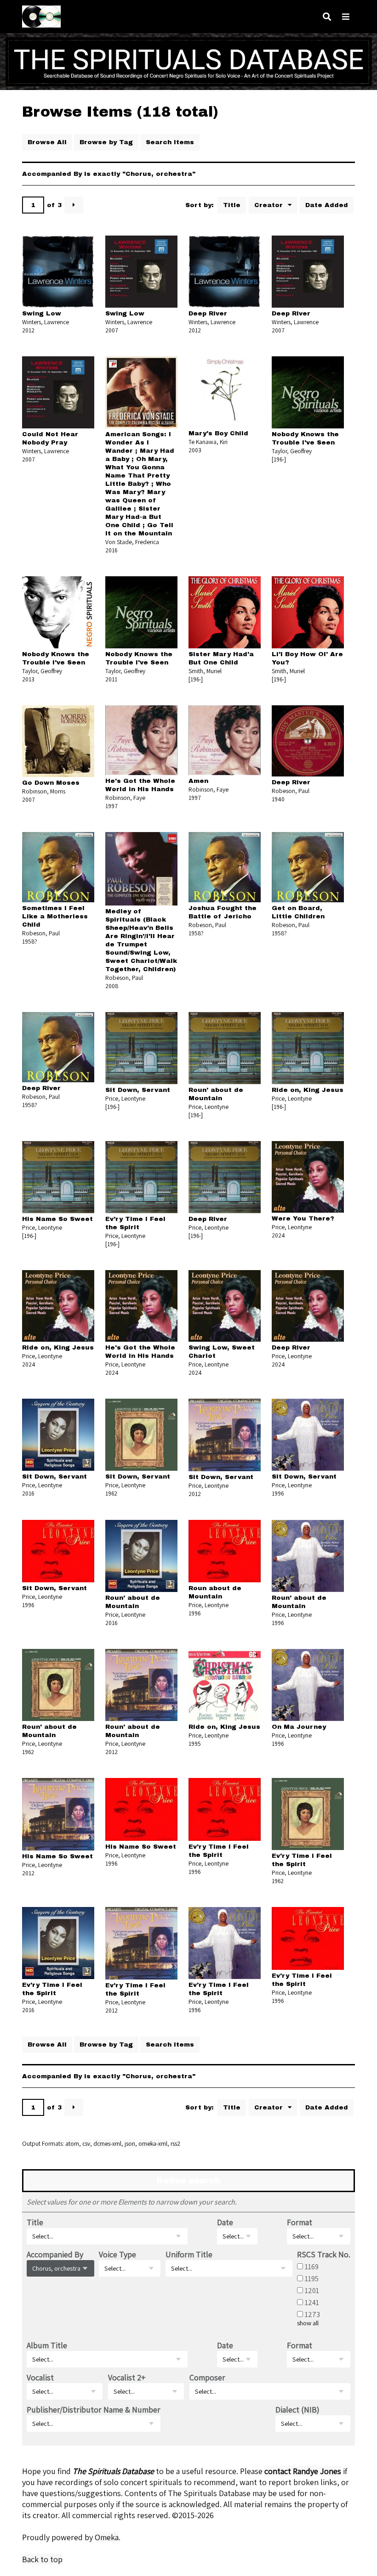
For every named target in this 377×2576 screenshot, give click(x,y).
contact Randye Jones (303, 2471)
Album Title (47, 2345)
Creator (270, 205)
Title (232, 205)
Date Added (327, 205)
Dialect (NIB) (297, 2410)
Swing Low (42, 313)
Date (225, 2222)
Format (300, 2222)
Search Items (170, 142)
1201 (312, 2290)
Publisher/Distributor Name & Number (94, 2410)
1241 (312, 2302)
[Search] (327, 17)
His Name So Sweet (57, 1219)
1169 (312, 2267)
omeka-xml (153, 2143)
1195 (312, 2278)
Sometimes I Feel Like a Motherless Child (55, 916)
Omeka (107, 2537)
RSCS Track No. (324, 2254)
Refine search (188, 2181)
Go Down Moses (51, 783)
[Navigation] (346, 17)
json (130, 2143)
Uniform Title (189, 2254)
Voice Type (117, 2254)
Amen (198, 781)
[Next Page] (74, 205)
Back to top (42, 2559)
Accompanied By (55, 2254)
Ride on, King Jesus (308, 1090)
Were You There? (303, 1218)
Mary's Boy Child (218, 433)
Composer (207, 2377)
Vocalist (40, 2377)
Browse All (47, 142)
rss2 (175, 2143)
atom (72, 2143)
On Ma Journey (299, 1727)
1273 (312, 2314)
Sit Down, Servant (138, 1090)
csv (86, 2143)
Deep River (208, 313)
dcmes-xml (107, 2143)
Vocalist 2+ (127, 2377)
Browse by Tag (106, 142)
